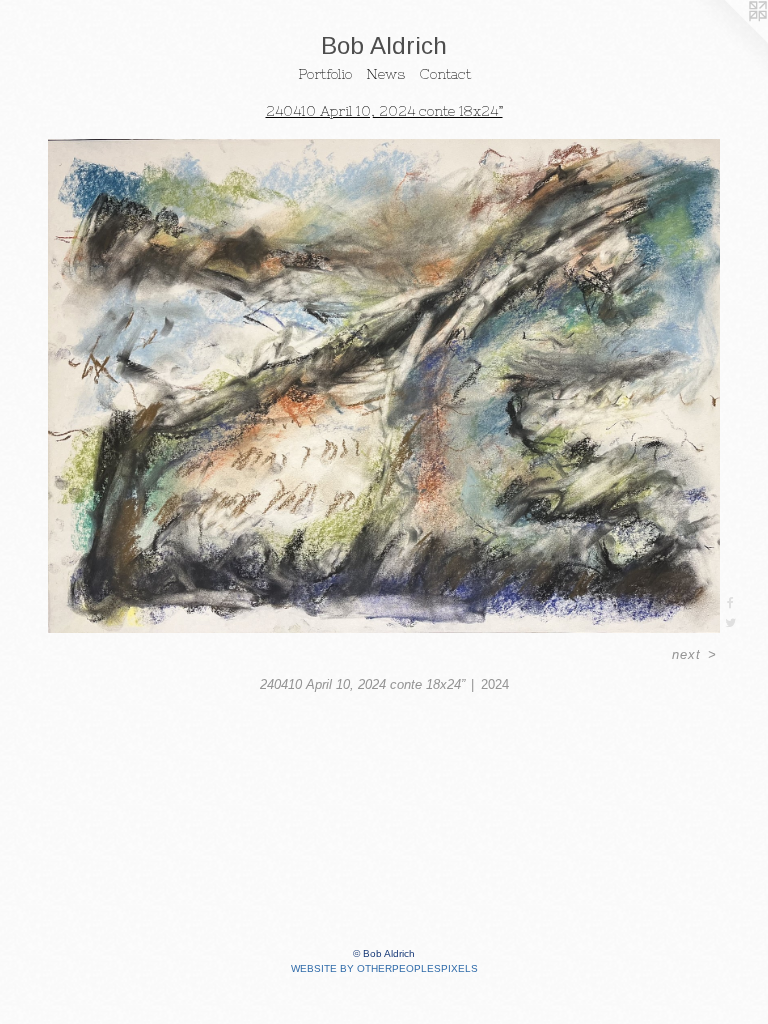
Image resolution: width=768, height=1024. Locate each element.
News (385, 74)
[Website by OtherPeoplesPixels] (728, 40)
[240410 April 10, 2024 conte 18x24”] (384, 385)
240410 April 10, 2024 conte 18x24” (384, 111)
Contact (445, 74)
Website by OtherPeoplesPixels (384, 968)
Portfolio (325, 74)
